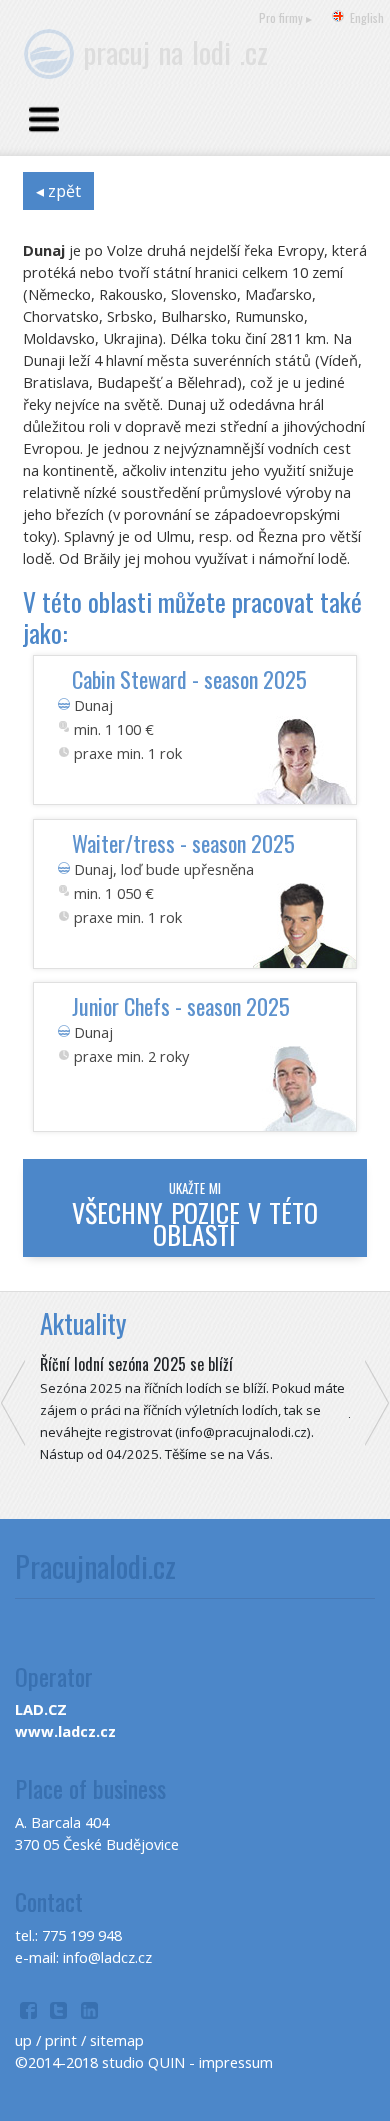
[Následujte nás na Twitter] (59, 2013)
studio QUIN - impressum (187, 2062)
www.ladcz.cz (65, 1731)
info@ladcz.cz (107, 1957)
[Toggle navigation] (44, 120)
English (367, 17)
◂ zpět (58, 191)
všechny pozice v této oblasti (195, 1214)
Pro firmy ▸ (285, 17)
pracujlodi (175, 51)
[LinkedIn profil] (89, 2013)
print (61, 2040)
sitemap (117, 2040)
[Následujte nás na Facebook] (28, 2013)
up (23, 2040)
